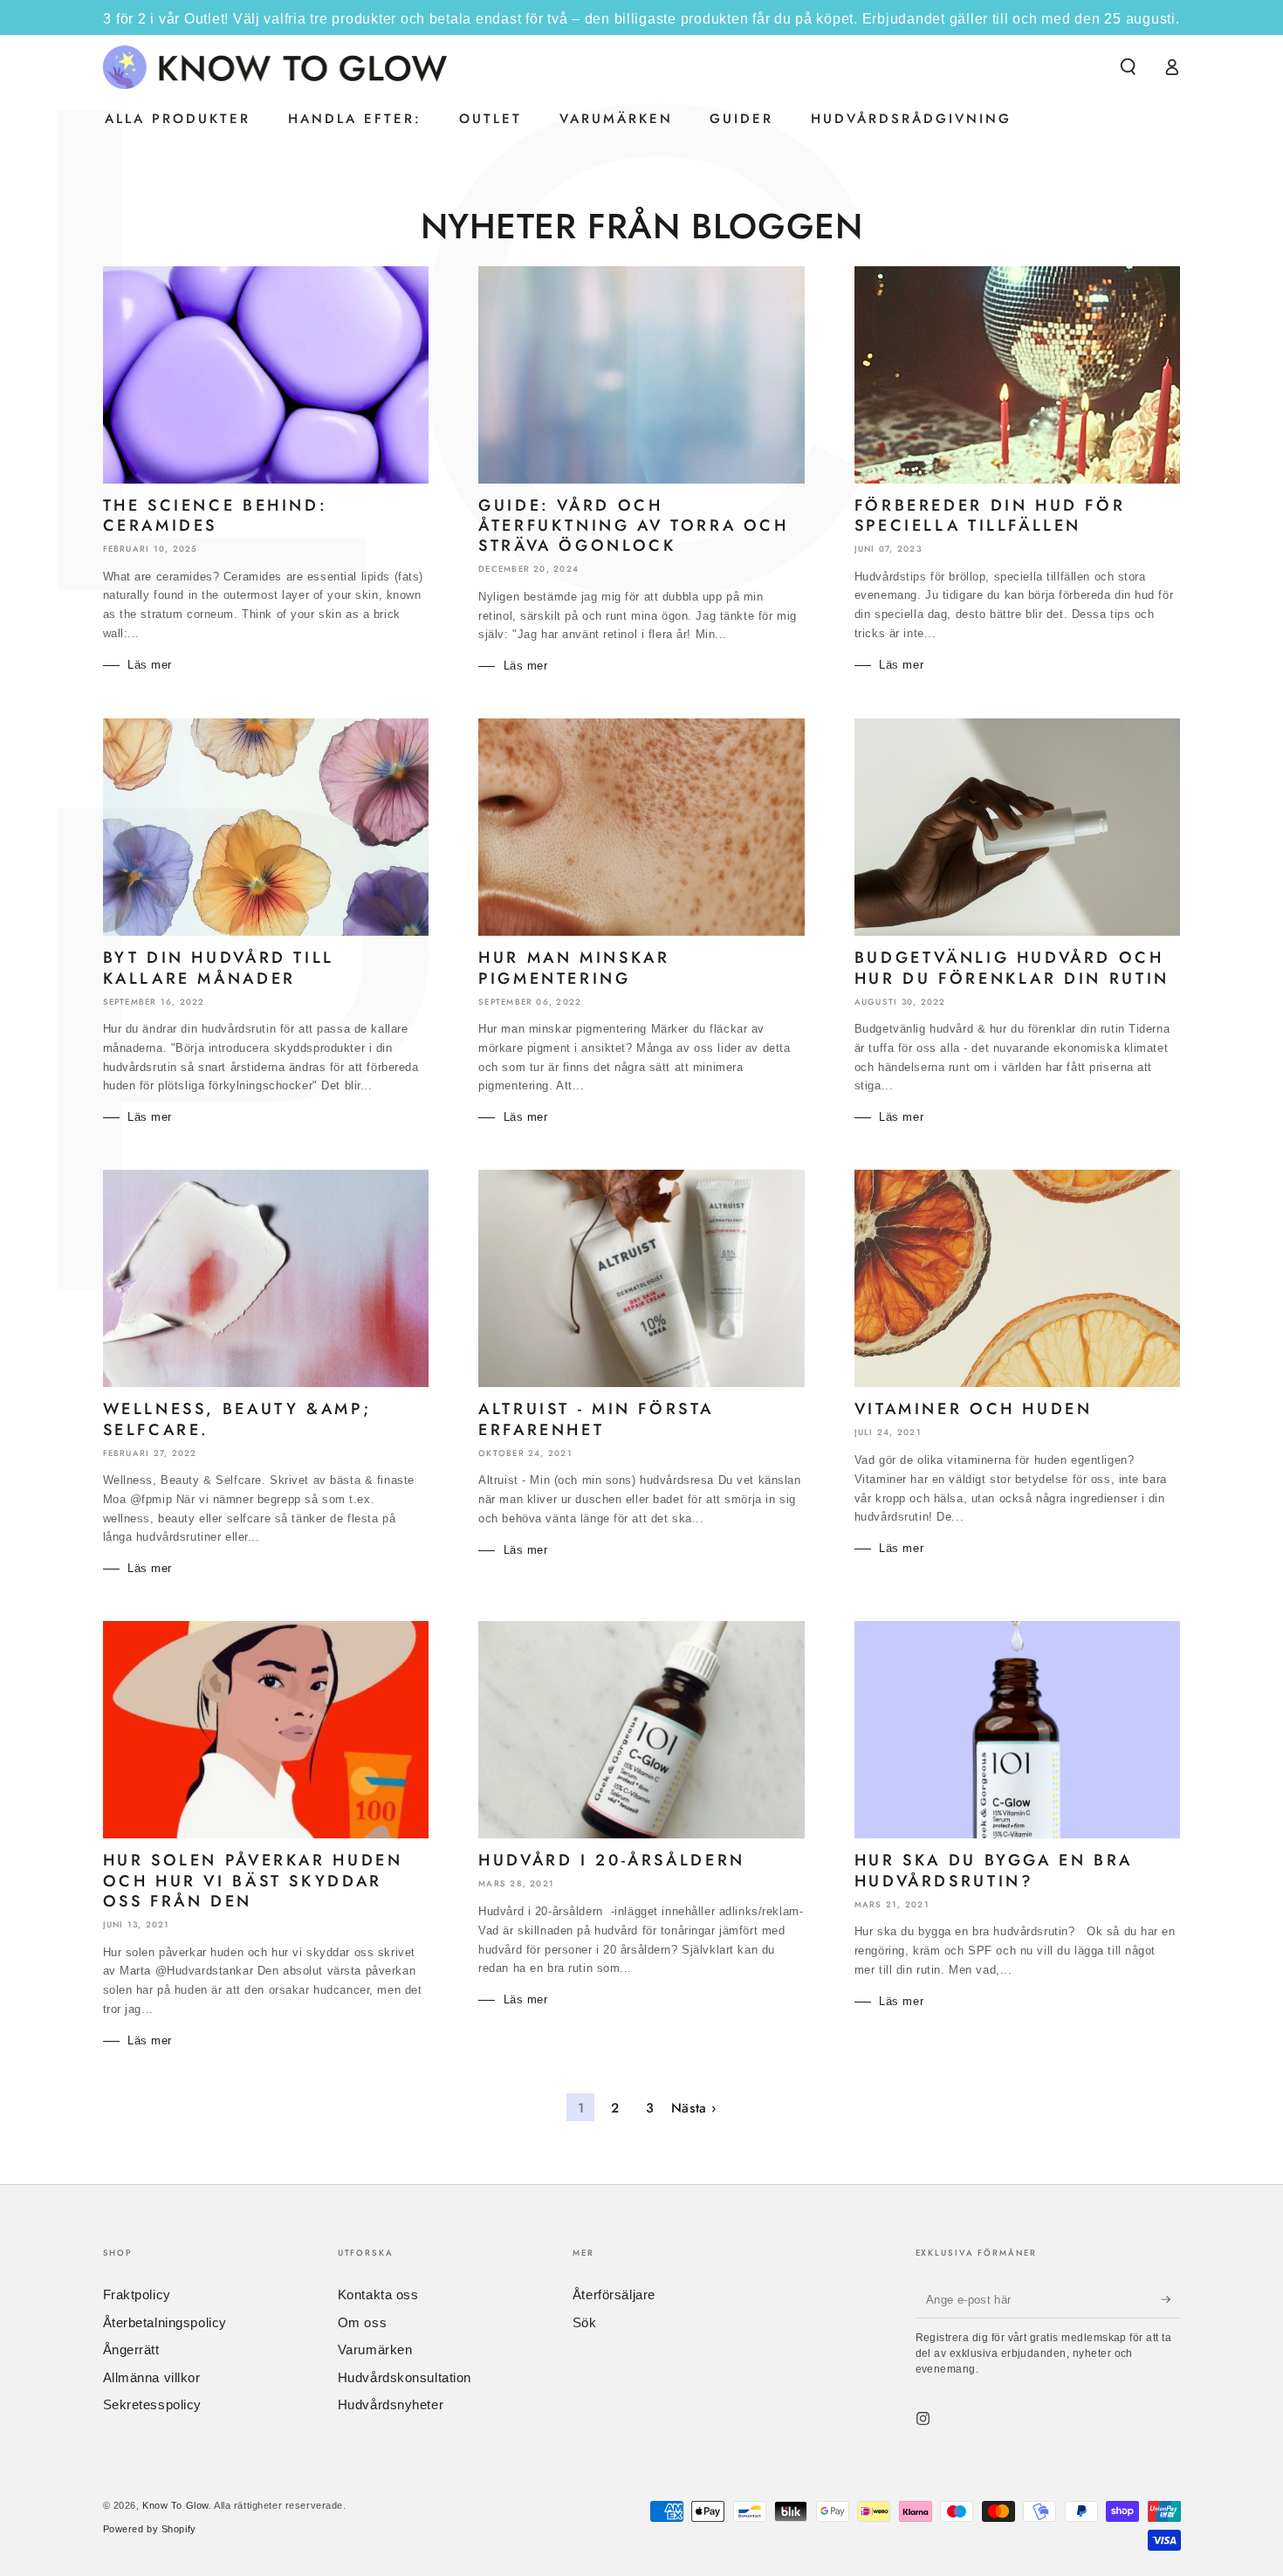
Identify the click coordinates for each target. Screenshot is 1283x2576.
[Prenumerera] (1171, 2299)
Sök (585, 2322)
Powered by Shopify (150, 2529)
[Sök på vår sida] (1128, 67)
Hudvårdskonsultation (405, 2377)
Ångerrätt (131, 2349)
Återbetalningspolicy (165, 2322)
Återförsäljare (614, 2294)
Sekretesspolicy (153, 2404)
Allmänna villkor (152, 2377)
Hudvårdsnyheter (391, 2404)
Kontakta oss (378, 2294)
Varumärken (375, 2349)
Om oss (362, 2322)
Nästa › (694, 2108)
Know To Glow (175, 2505)
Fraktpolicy (137, 2294)
